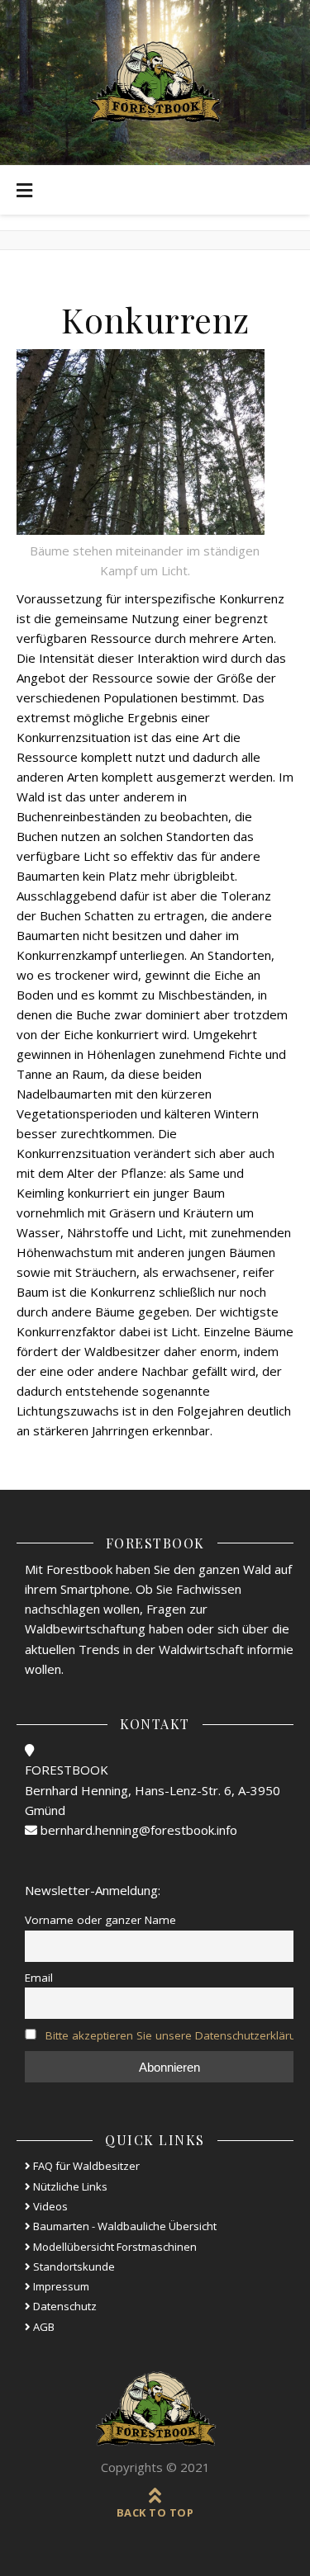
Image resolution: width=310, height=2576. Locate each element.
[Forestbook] (155, 2409)
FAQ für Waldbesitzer (85, 2166)
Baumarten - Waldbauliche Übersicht (124, 2226)
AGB (43, 2327)
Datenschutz (64, 2306)
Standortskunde (73, 2266)
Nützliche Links (69, 2186)
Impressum (60, 2286)
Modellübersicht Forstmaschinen (114, 2247)
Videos (49, 2206)
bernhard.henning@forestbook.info (137, 1830)
